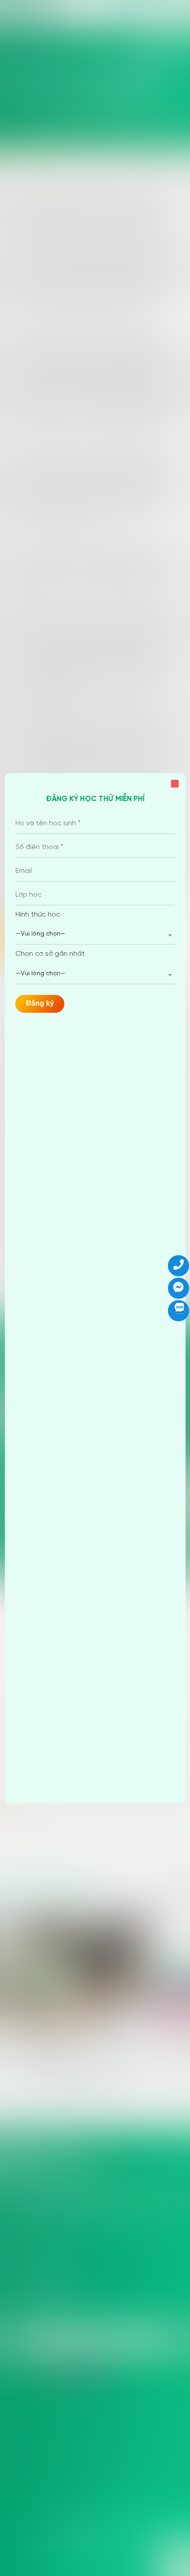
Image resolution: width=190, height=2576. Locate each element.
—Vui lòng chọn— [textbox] (41, 934)
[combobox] (95, 935)
